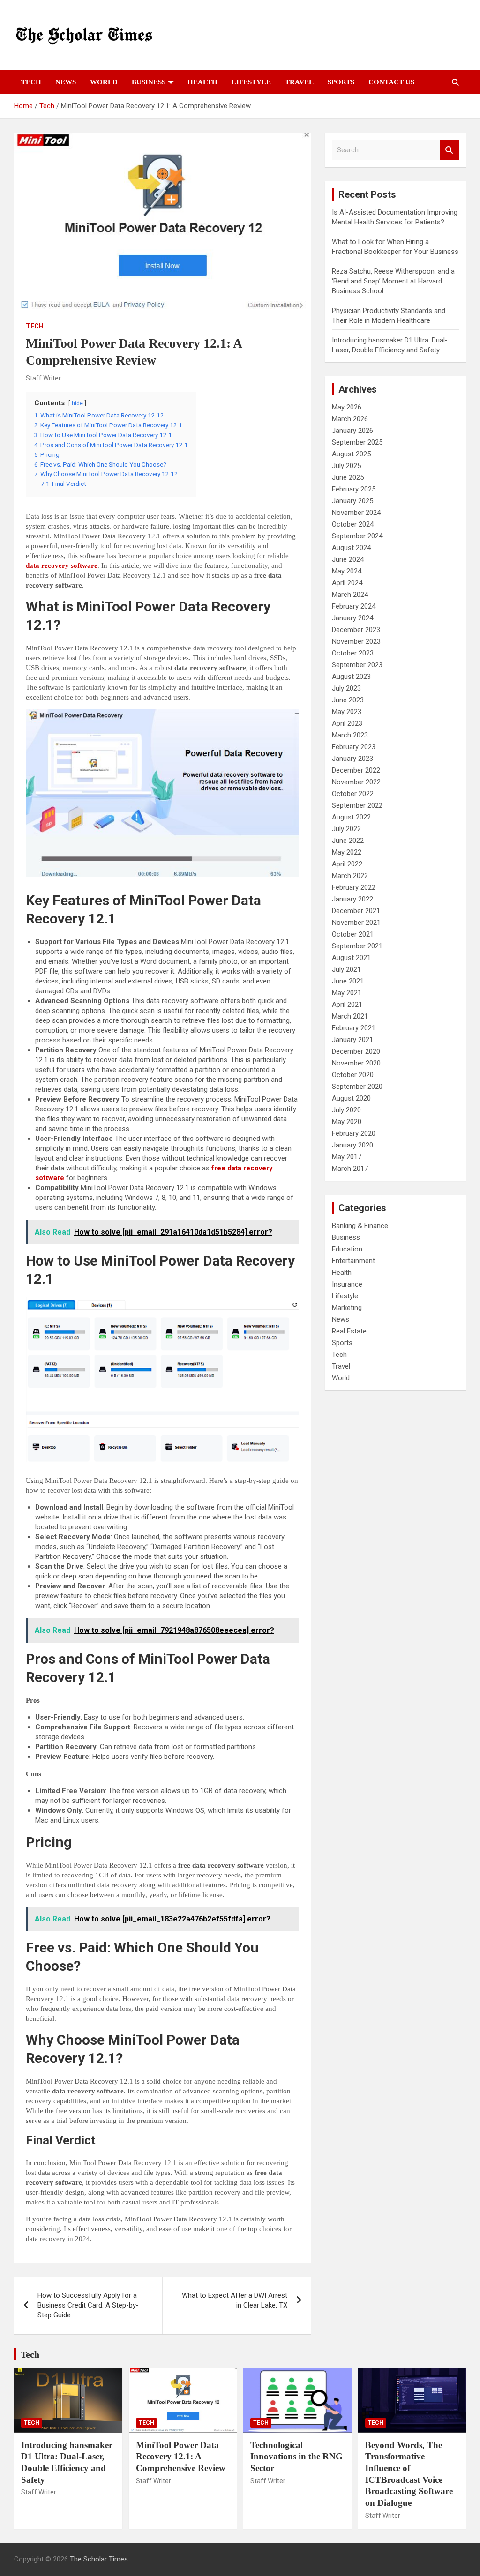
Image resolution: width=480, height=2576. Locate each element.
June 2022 (348, 841)
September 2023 (357, 665)
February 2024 (354, 606)
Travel (299, 82)
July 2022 (346, 829)
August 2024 (351, 548)
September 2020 (357, 1087)
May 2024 (347, 571)
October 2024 (353, 524)
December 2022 (356, 770)
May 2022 (347, 852)
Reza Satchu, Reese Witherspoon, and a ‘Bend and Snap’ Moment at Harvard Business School (393, 281)
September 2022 (357, 805)
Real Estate (349, 1331)
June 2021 (348, 981)
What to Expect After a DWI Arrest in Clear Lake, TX (235, 2300)
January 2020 (352, 1145)
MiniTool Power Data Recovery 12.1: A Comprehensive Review (181, 2457)
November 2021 (356, 923)
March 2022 (350, 876)
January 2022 (352, 899)
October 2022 (353, 794)
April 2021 (347, 1005)
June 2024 (348, 559)
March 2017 (350, 1169)
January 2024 (352, 618)
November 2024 (356, 513)
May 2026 (347, 407)
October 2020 (353, 1075)
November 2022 (356, 782)
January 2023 (352, 759)
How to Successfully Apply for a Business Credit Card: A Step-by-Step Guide (88, 2305)
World (104, 82)
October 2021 (353, 934)
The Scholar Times (99, 2559)
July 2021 (346, 969)
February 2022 (354, 887)
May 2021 (347, 993)
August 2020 (351, 1098)
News (66, 82)
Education (347, 1249)
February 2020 (354, 1133)
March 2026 (350, 419)
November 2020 (356, 1063)
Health (202, 82)
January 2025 (352, 501)
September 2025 (357, 442)
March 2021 (350, 1016)
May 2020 (347, 1122)
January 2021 (352, 1040)
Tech (31, 82)
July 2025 (346, 466)
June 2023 (348, 700)
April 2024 (347, 583)
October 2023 (353, 653)
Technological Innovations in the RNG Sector (296, 2457)
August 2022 (351, 817)
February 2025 (354, 489)
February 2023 (354, 747)
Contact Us (391, 82)
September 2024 (357, 536)
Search (450, 150)
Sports (341, 82)
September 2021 (357, 946)
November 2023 (356, 641)
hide (77, 403)
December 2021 (356, 911)
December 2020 (356, 1051)
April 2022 (347, 864)
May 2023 (347, 712)
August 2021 (351, 958)
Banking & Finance (360, 1226)
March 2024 (350, 595)
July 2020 (346, 1110)
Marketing (347, 1308)
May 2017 (347, 1157)
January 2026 (352, 431)
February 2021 (354, 1028)
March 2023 (350, 735)
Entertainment (353, 1261)
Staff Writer (43, 378)
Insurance (347, 1284)
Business (149, 82)
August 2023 (351, 677)
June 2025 (348, 477)
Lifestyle (251, 82)
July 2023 (346, 688)
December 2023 (356, 630)
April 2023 (347, 723)
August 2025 (351, 454)
